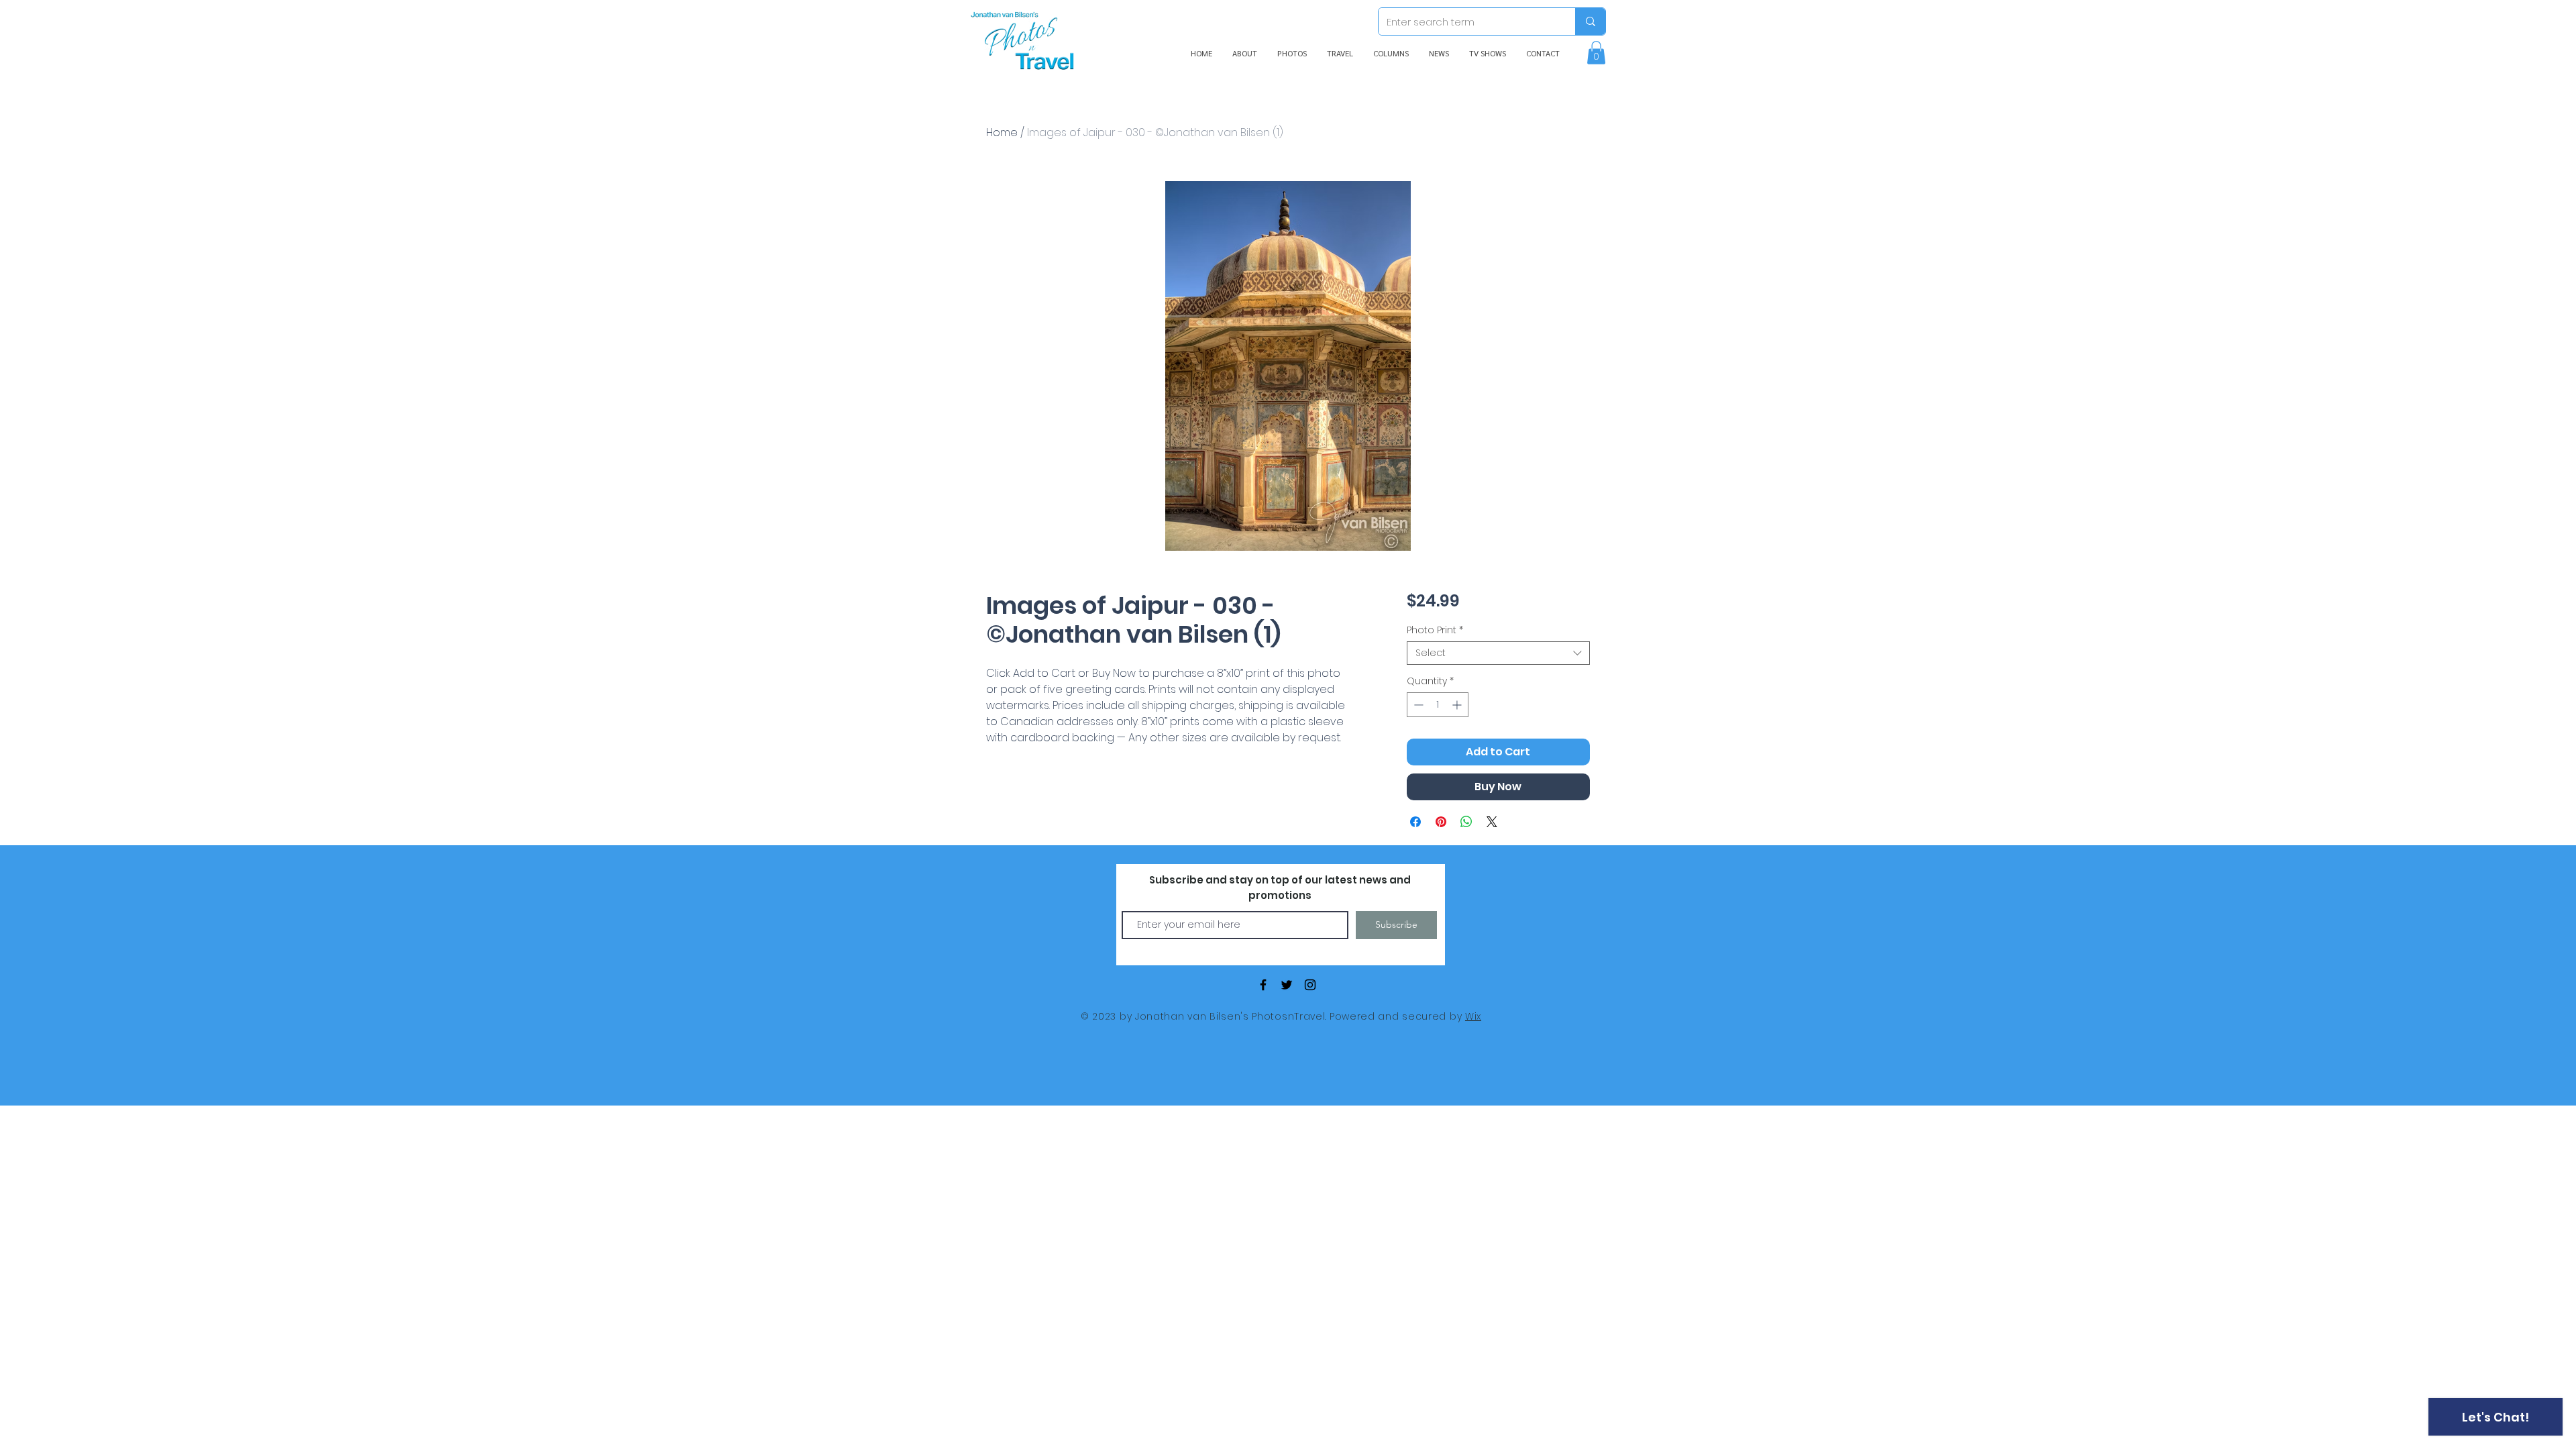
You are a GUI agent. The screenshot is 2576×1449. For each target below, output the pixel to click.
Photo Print (1435, 630)
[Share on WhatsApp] (1466, 822)
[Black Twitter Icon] (1287, 985)
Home (1002, 132)
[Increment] (1458, 705)
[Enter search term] (1590, 21)
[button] (1596, 53)
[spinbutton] (1438, 705)
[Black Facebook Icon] (1263, 985)
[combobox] (1498, 653)
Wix (1473, 1016)
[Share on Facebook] (1415, 822)
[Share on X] (1492, 822)
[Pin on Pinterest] (1441, 822)
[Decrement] (1417, 705)
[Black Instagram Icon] (1310, 985)
